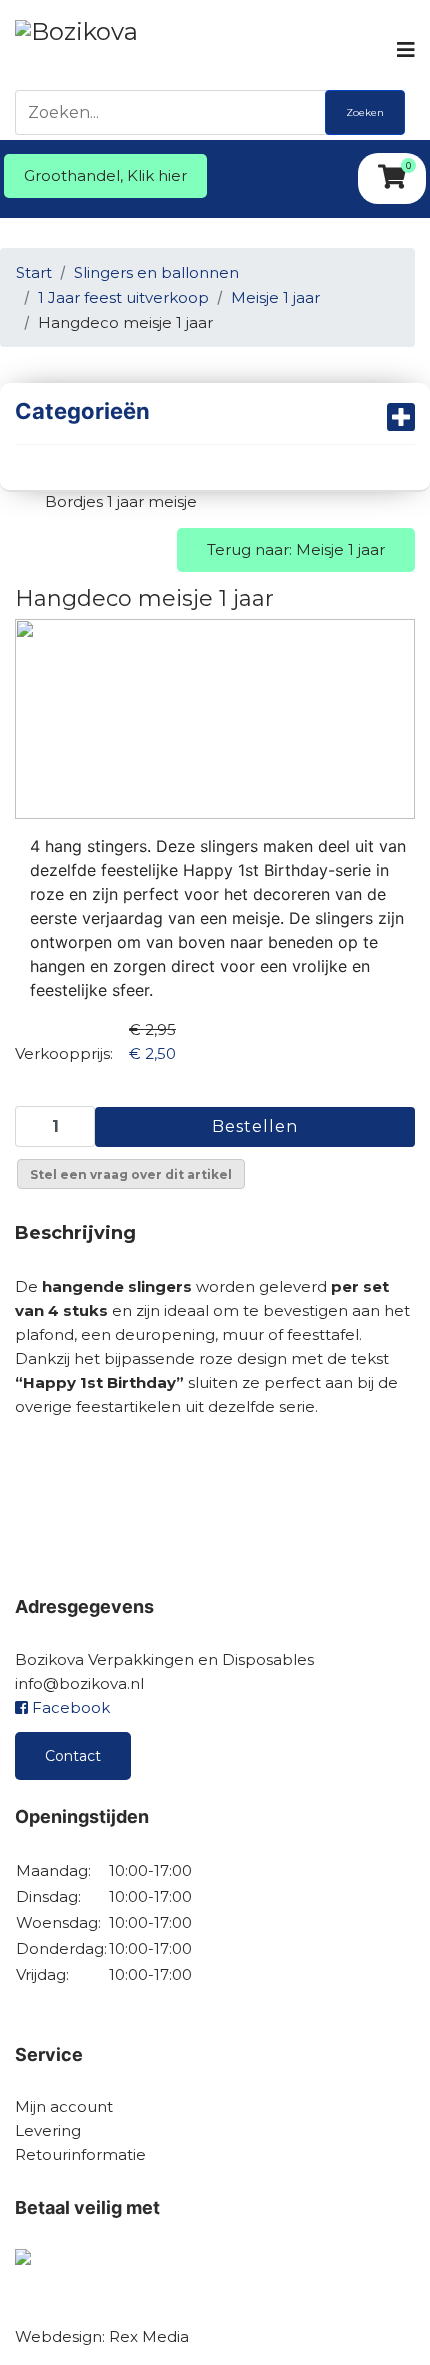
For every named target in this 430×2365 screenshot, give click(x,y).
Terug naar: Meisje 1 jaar (296, 549)
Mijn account (64, 2106)
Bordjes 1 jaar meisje (121, 501)
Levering (48, 2130)
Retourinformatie (80, 2154)
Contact (73, 1756)
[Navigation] (404, 50)
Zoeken (365, 112)
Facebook (69, 1707)
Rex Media (149, 2336)
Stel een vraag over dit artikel (131, 1174)
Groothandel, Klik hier (105, 175)
